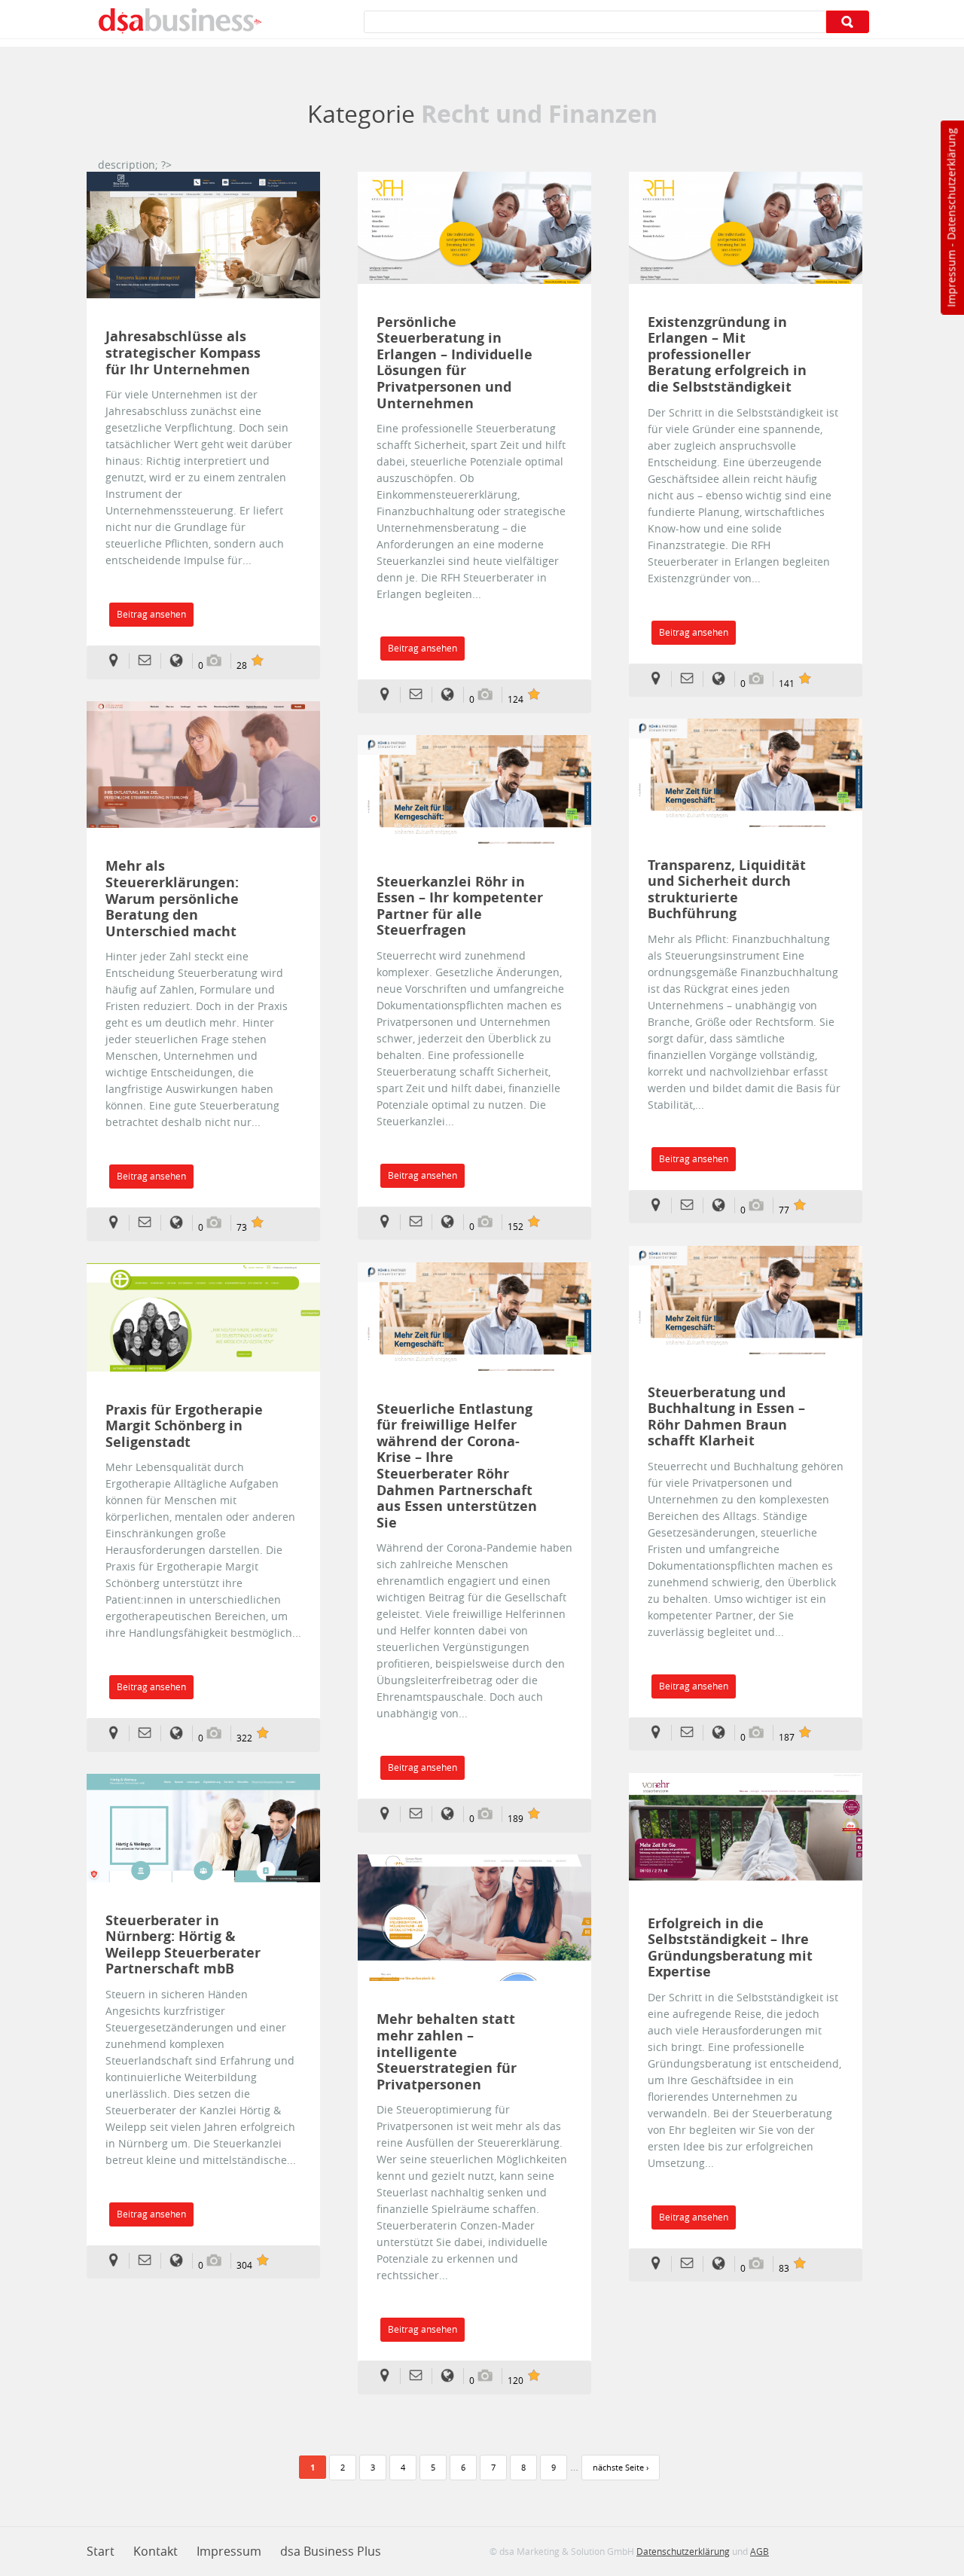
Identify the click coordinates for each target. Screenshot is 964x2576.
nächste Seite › (621, 2467)
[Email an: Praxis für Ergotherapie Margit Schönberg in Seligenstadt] (149, 1734)
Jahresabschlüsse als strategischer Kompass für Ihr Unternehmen (183, 353)
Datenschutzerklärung (951, 184)
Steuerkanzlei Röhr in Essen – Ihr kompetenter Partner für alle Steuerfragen (460, 906)
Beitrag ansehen (151, 614)
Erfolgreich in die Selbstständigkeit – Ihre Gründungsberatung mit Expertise (730, 1948)
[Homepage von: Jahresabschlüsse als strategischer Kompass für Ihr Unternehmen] (181, 661)
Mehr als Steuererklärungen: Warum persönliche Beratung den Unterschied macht (172, 899)
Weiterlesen (203, 235)
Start (101, 2551)
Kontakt (156, 2551)
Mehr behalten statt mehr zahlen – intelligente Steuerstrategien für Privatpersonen (447, 2052)
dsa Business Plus (331, 2551)
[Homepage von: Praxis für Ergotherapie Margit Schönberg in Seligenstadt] (181, 1734)
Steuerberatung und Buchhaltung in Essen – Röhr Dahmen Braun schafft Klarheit (726, 1417)
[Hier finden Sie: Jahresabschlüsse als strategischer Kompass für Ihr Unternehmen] (118, 661)
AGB (760, 2551)
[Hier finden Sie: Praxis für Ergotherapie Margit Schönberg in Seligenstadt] (118, 1734)
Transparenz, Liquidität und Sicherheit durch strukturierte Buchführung (727, 890)
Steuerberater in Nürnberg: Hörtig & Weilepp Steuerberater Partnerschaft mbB (183, 1945)
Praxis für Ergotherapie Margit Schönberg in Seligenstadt (184, 1426)
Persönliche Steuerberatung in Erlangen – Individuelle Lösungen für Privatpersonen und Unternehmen (455, 363)
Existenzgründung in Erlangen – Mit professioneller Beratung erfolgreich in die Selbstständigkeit (727, 355)
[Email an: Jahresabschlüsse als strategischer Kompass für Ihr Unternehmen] (149, 661)
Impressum (951, 279)
